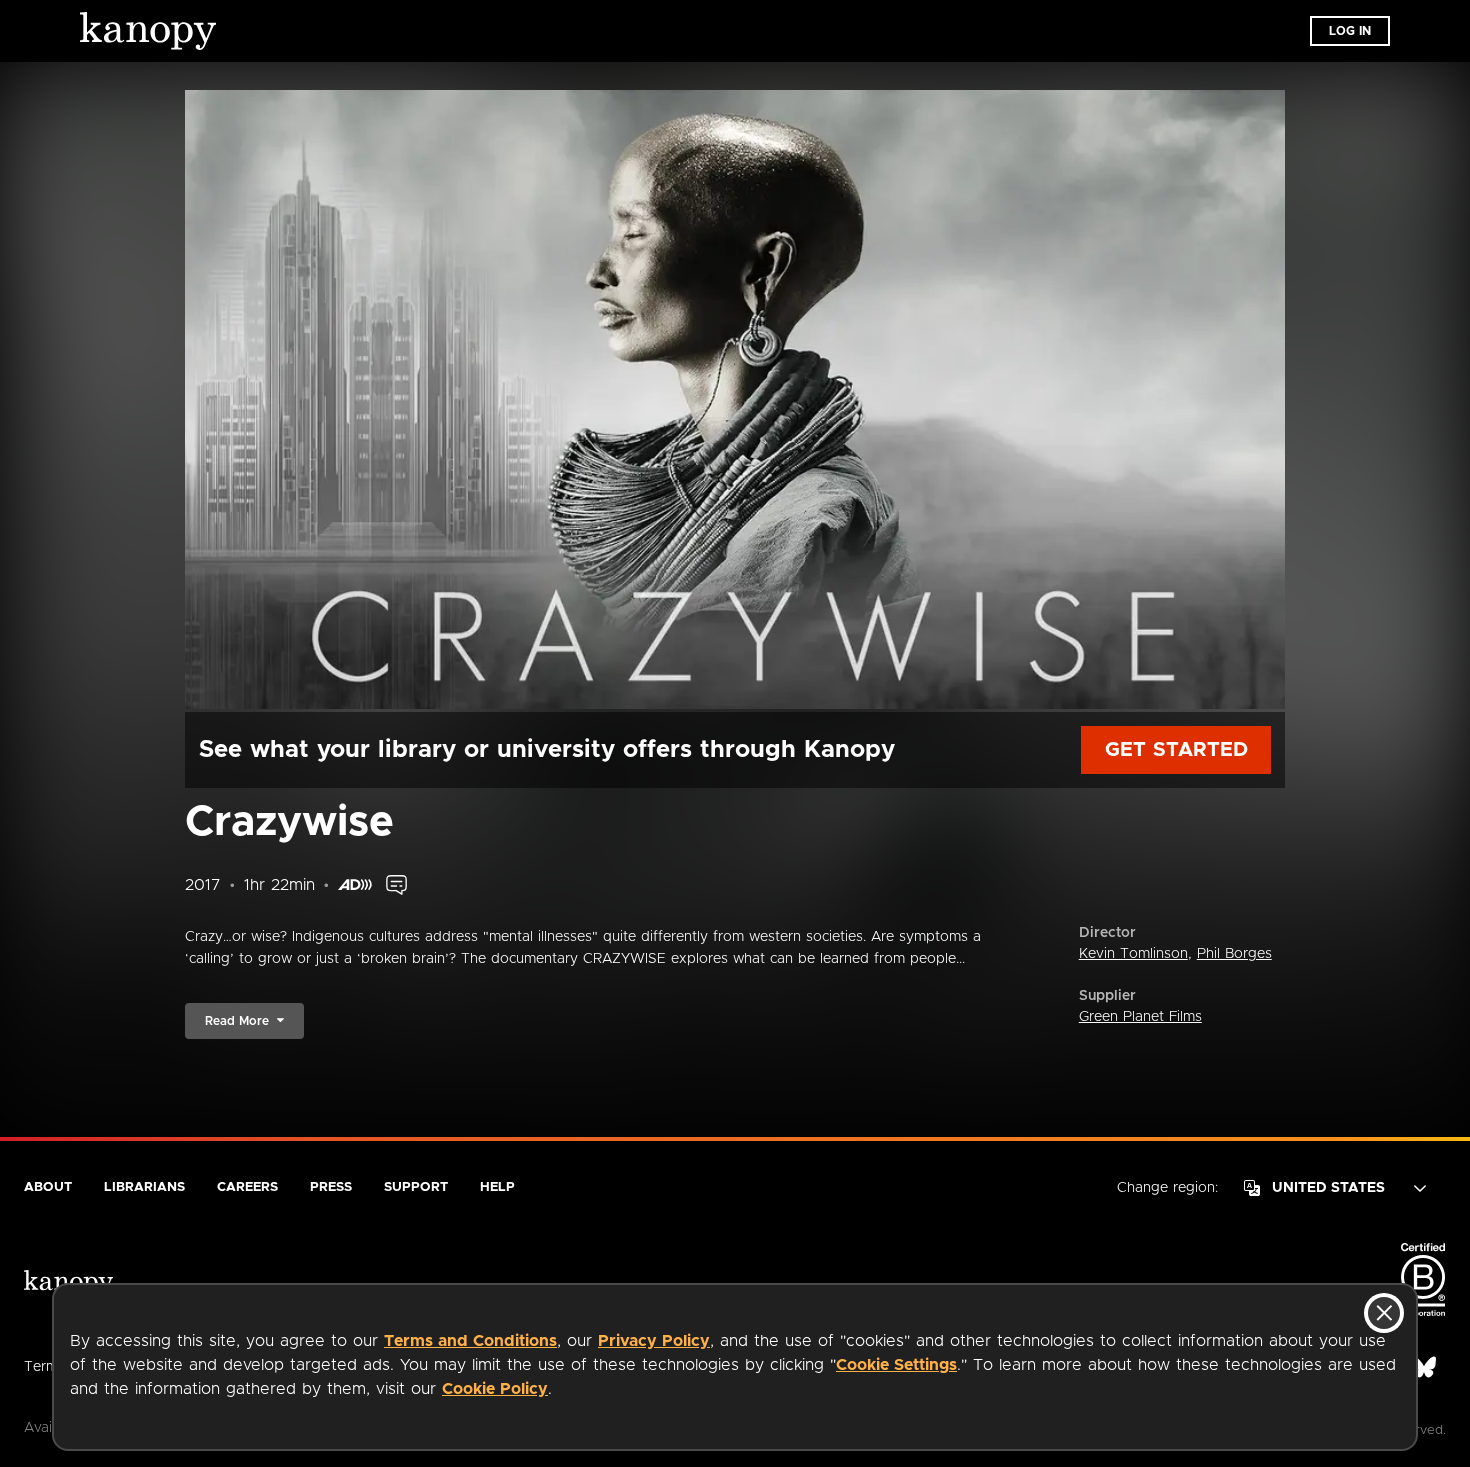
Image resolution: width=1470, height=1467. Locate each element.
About (48, 1187)
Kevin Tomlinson (1133, 954)
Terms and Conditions (470, 1341)
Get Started (1176, 750)
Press (331, 1187)
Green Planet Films (1140, 1017)
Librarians (144, 1187)
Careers (247, 1187)
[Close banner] (1384, 1313)
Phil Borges (1234, 954)
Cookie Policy (495, 1389)
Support (416, 1187)
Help (497, 1187)
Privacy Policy (654, 1341)
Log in (1350, 31)
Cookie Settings (896, 1365)
